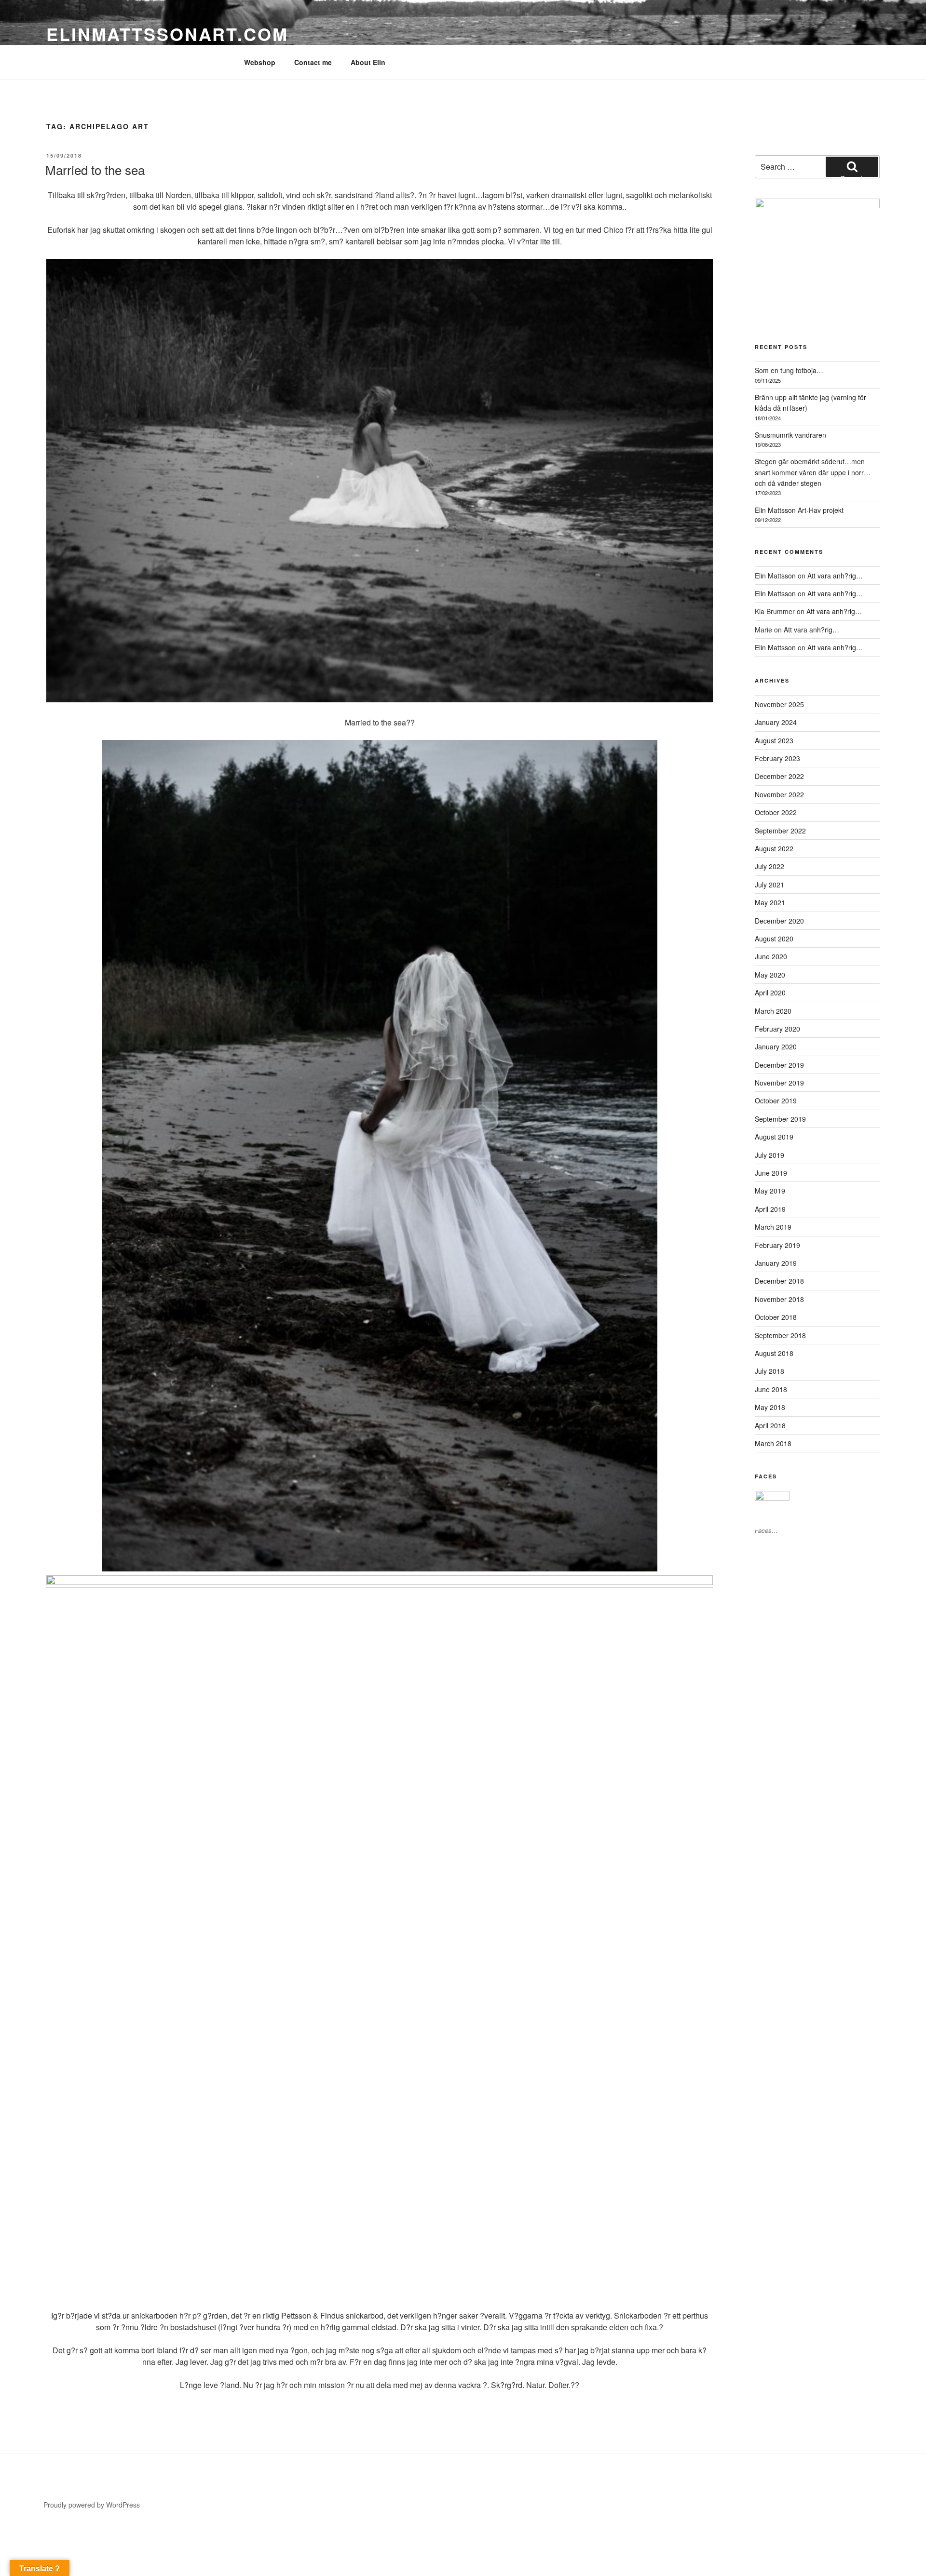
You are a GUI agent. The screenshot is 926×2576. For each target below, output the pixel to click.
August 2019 (774, 1137)
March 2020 (773, 1011)
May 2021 (770, 902)
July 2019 (769, 1155)
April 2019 (770, 1209)
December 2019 (779, 1065)
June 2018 (771, 1389)
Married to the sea (95, 169)
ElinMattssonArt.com (167, 34)
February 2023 (777, 758)
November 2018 (779, 1299)
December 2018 (779, 1281)
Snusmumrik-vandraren (790, 435)
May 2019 (770, 1191)
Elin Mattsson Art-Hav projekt (799, 510)
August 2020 (774, 939)
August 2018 (774, 1353)
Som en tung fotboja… (789, 370)
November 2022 (779, 794)
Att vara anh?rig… (835, 576)
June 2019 (771, 1173)
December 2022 (779, 776)
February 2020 (777, 1029)
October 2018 (776, 1317)
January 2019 (776, 1263)
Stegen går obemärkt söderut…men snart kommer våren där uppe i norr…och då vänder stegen (813, 472)
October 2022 (776, 812)
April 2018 (770, 1425)
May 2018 (770, 1407)
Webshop (260, 62)
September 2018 (780, 1335)
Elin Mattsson (775, 576)
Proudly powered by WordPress (92, 2505)
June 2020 (771, 956)
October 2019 (776, 1100)
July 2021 (769, 885)
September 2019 (780, 1119)
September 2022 (780, 831)
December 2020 (779, 921)
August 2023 (774, 740)
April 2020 (770, 993)
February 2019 (777, 1245)
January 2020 (776, 1046)
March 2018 (773, 1443)
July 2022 (769, 866)
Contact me (313, 62)
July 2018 (769, 1371)
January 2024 (776, 722)
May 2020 (770, 975)
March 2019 (773, 1227)
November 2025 (779, 704)
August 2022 (774, 848)
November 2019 (779, 1083)
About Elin (368, 62)
